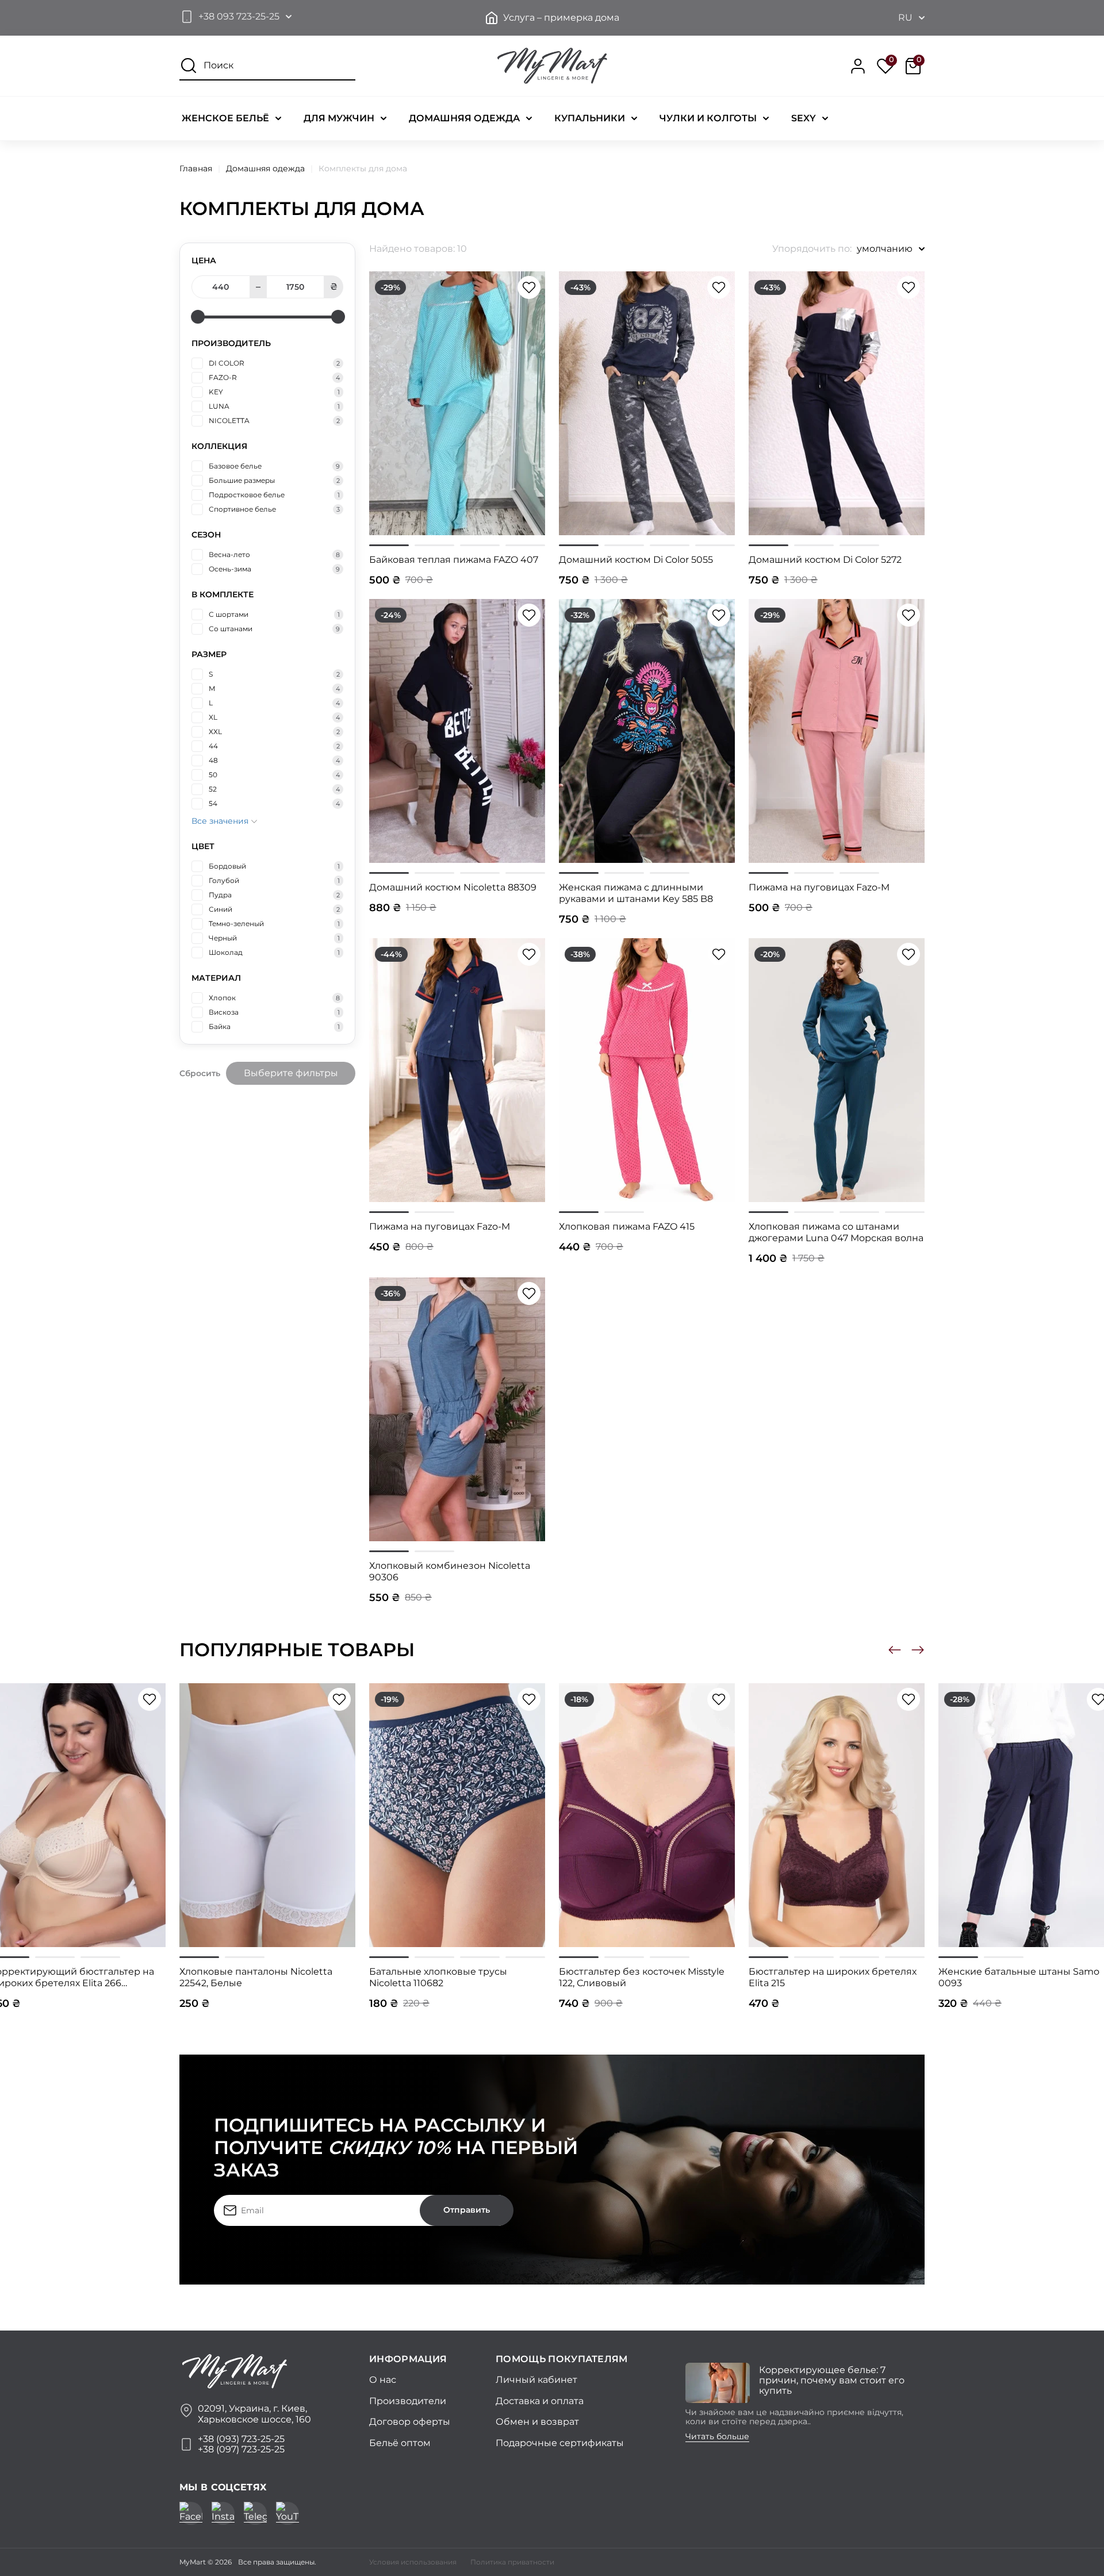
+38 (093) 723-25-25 (241, 2439)
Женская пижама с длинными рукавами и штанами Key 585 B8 (636, 893)
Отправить (467, 2210)
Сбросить (200, 1073)
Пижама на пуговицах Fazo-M (819, 887)
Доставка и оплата (540, 2401)
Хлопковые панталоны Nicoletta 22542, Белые (256, 1977)
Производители (408, 2401)
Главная (196, 168)
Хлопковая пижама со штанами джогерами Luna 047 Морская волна (836, 1232)
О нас (383, 2380)
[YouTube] (287, 2513)
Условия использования (413, 2562)
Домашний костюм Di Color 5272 (825, 560)
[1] (389, 545)
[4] (525, 545)
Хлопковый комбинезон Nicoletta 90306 (450, 1571)
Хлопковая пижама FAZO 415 (627, 1226)
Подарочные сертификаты (560, 2443)
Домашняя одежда (265, 168)
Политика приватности (512, 2562)
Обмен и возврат (537, 2422)
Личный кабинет (536, 2380)
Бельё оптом (400, 2443)
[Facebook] (191, 2513)
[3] (480, 545)
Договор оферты (410, 2422)
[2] (434, 545)
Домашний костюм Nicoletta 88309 (453, 887)
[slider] (198, 317)
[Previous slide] (895, 1650)
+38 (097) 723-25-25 (241, 2450)
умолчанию (885, 249)
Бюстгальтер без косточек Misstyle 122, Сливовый (642, 1977)
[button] (235, 17)
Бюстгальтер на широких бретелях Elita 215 (833, 1977)
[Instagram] (223, 2513)
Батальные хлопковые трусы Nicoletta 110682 (438, 1977)
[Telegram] (255, 2513)
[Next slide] (918, 1650)
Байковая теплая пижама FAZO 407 (454, 560)
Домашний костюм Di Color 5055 (636, 560)
